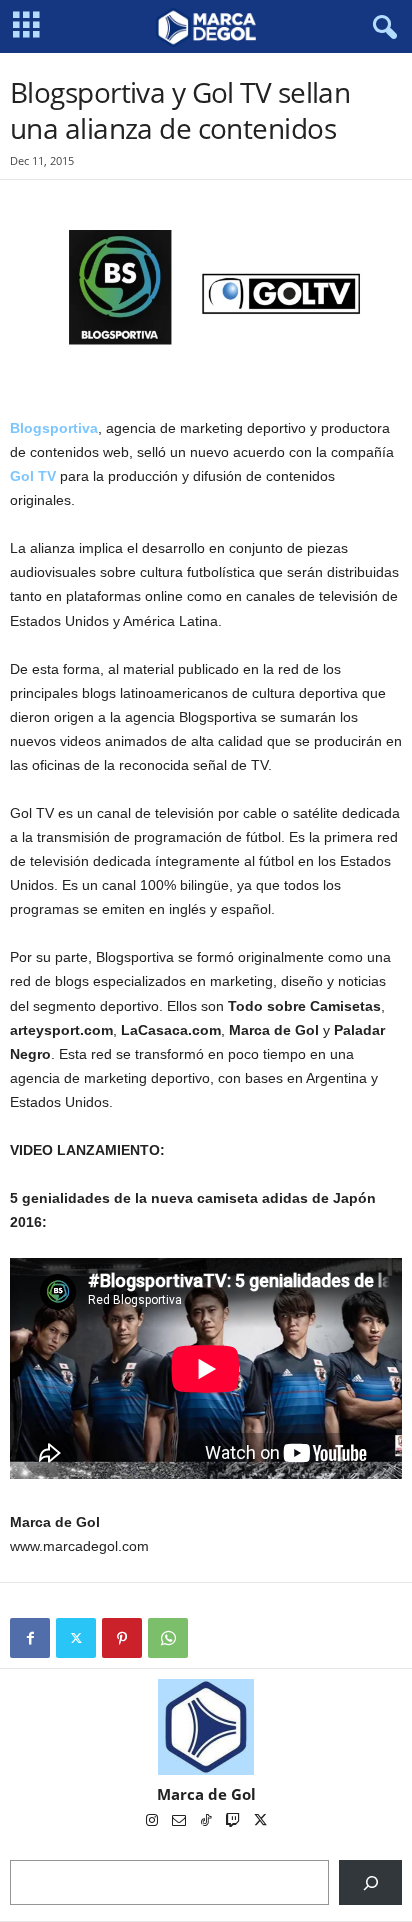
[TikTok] (207, 1822)
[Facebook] (30, 1638)
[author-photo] (206, 1727)
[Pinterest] (122, 1638)
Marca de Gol (206, 1794)
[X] (76, 1638)
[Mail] (180, 1822)
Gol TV (33, 476)
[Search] (370, 1882)
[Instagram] (153, 1822)
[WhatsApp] (168, 1638)
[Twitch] (234, 1822)
